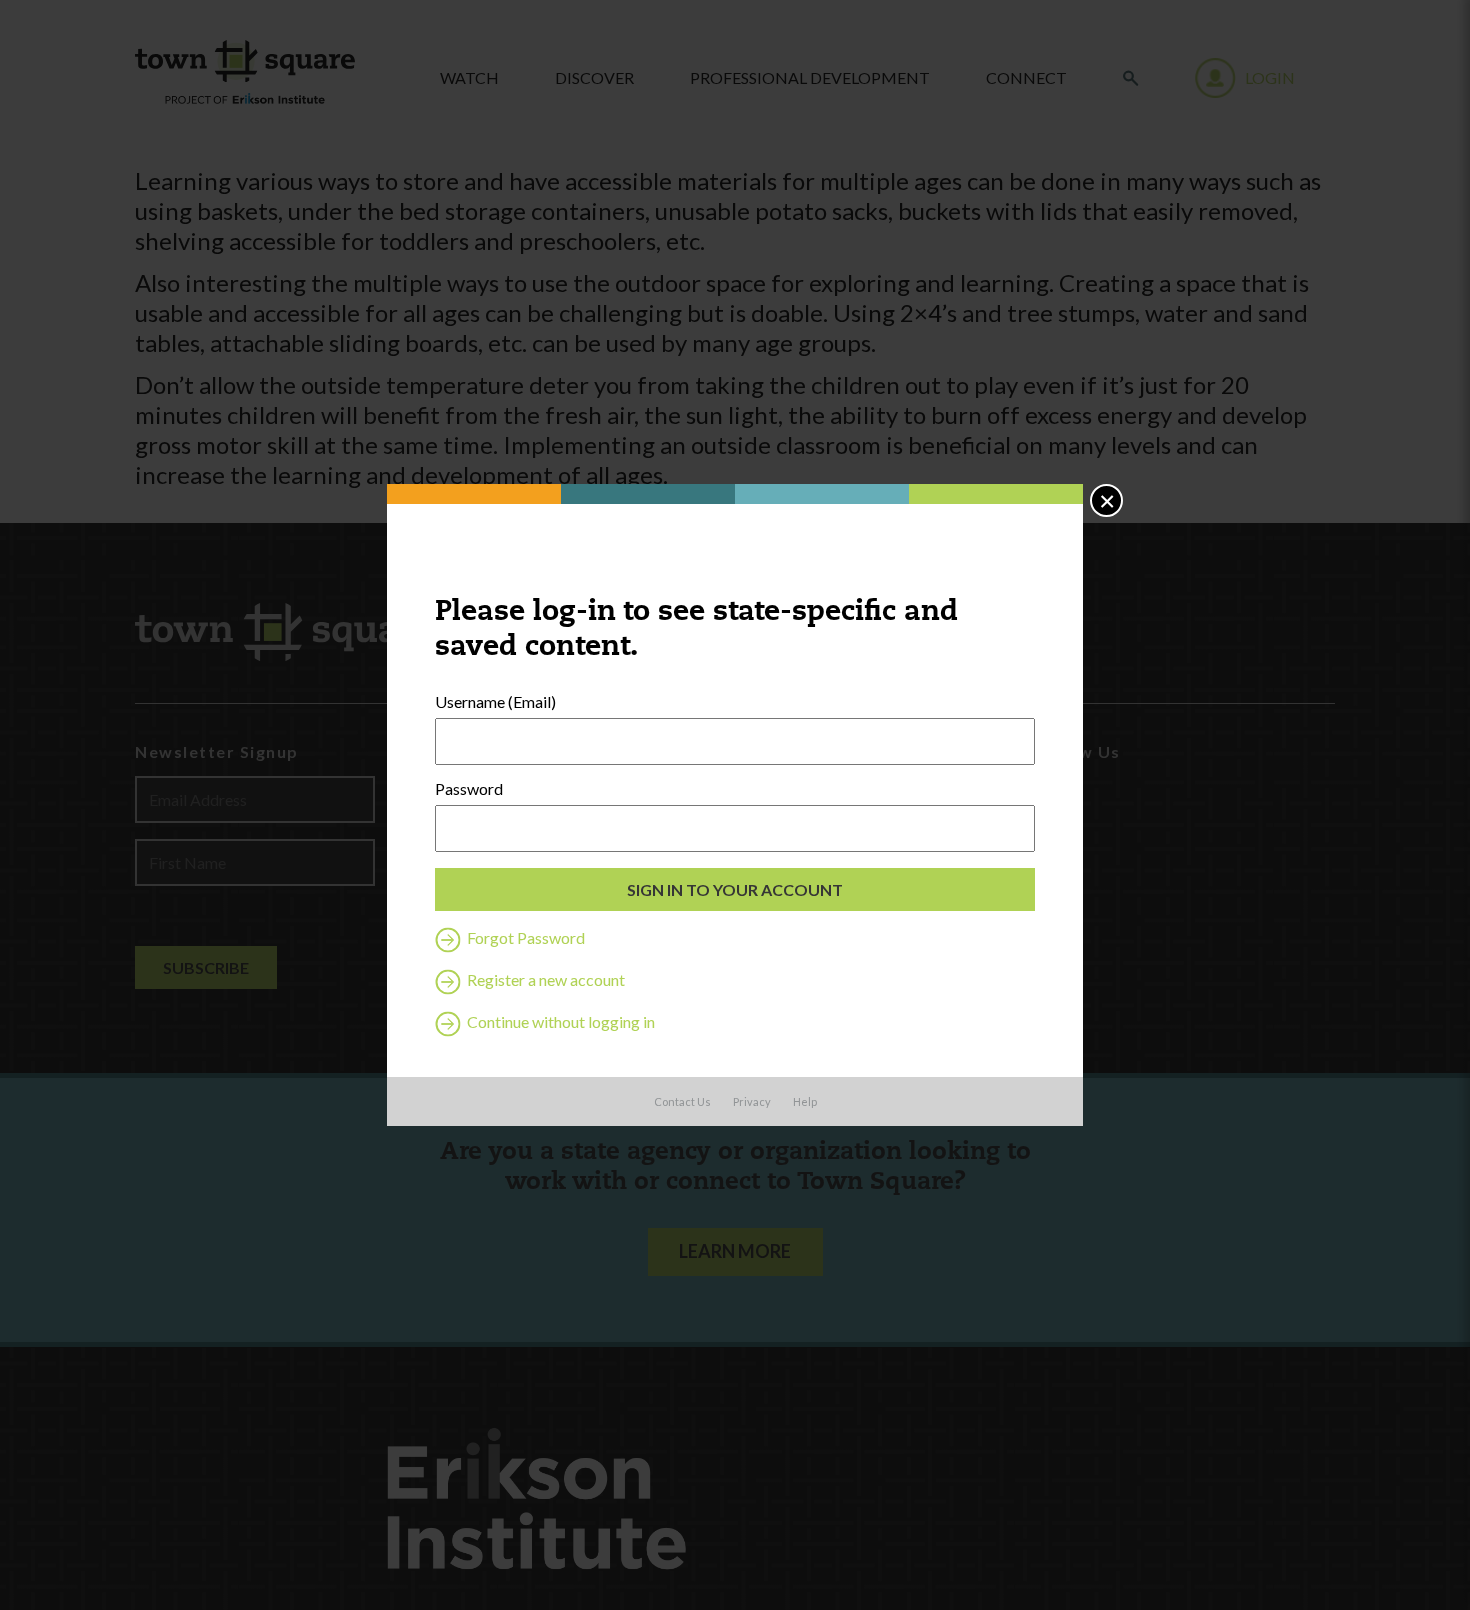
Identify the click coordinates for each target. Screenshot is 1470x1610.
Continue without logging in (559, 1021)
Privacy (752, 1101)
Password (469, 789)
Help (805, 1101)
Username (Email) (495, 702)
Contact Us (682, 1101)
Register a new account (544, 979)
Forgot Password (524, 937)
